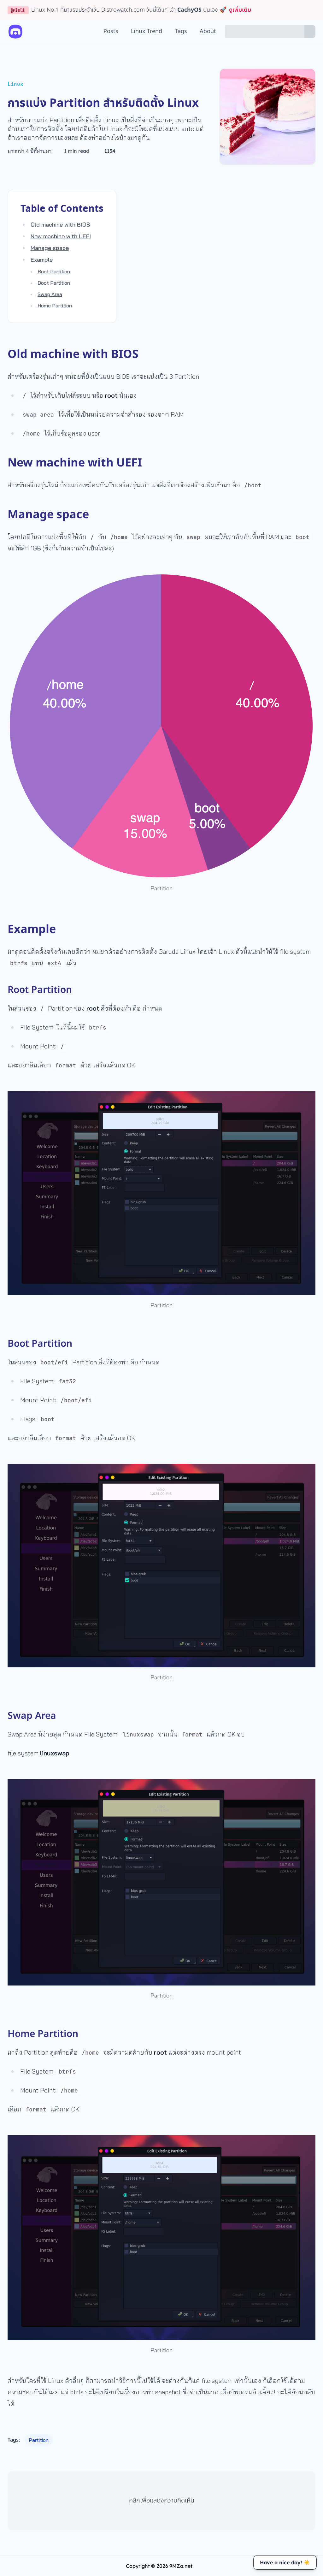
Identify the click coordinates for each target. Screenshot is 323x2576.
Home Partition (55, 306)
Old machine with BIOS (60, 225)
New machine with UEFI (61, 236)
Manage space (50, 248)
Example (42, 260)
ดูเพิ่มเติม (240, 10)
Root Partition (54, 271)
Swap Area (50, 294)
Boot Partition (54, 283)
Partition (39, 2440)
